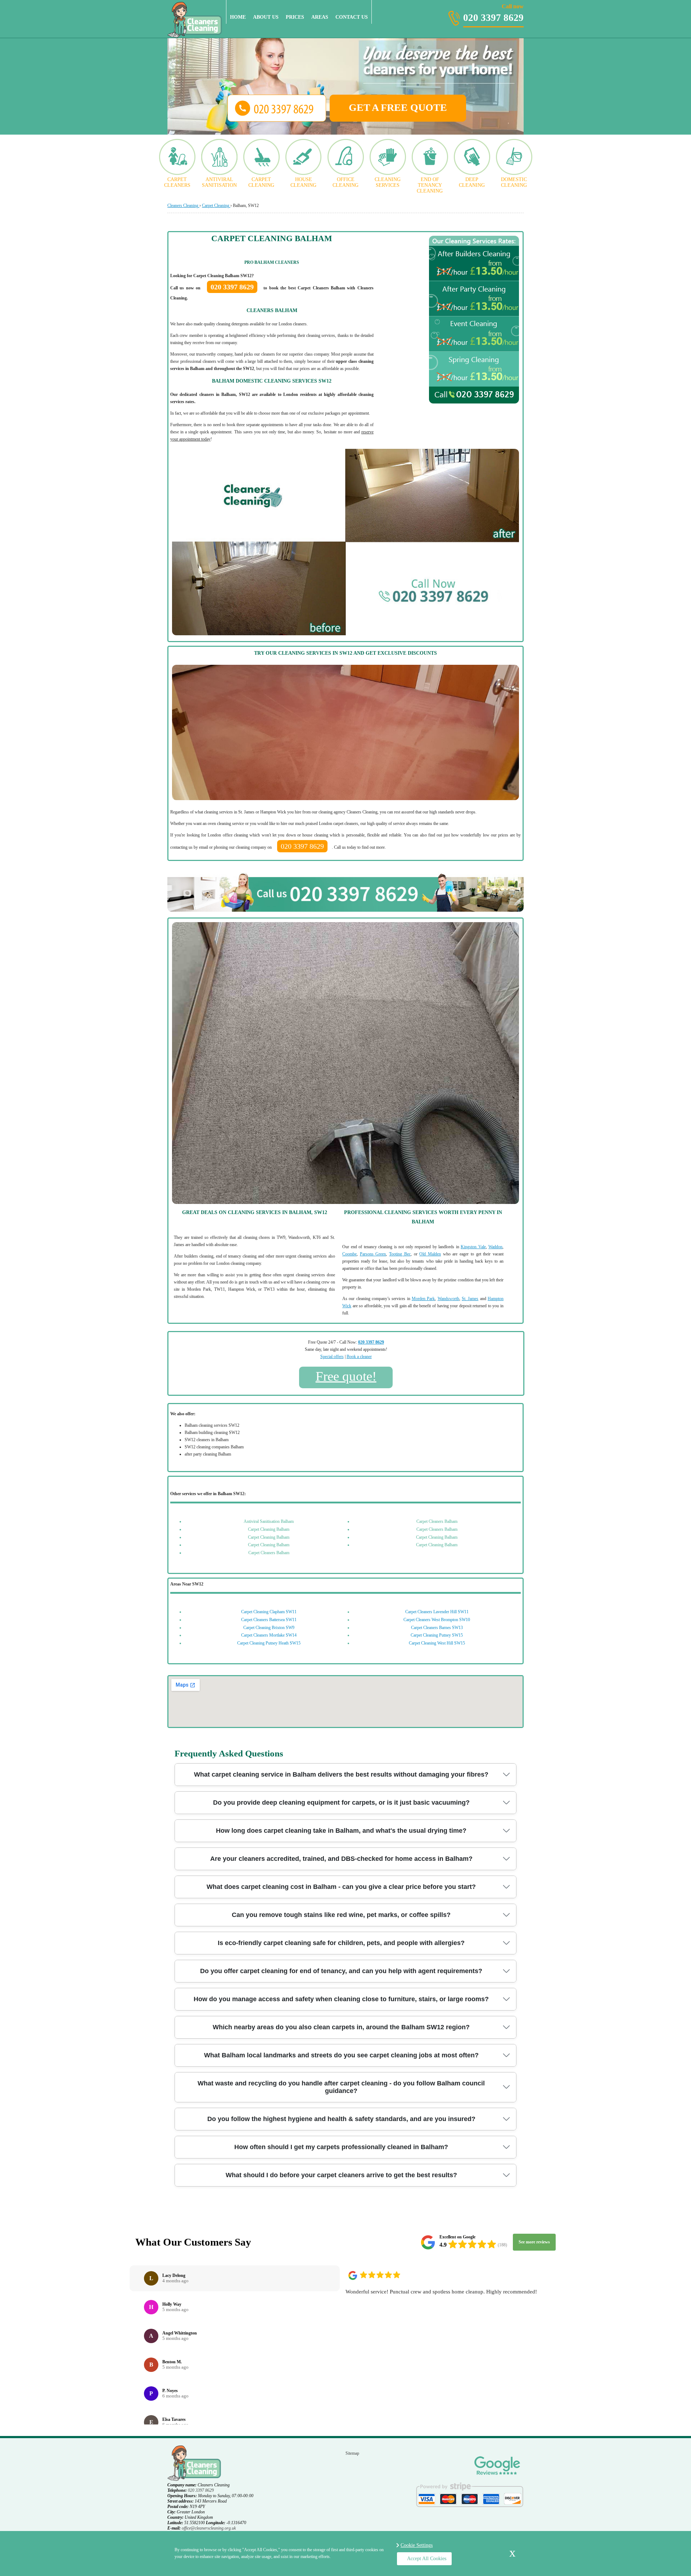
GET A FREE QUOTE (398, 107)
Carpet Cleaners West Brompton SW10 (437, 1620)
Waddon (495, 1247)
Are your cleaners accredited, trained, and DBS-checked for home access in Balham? (341, 1859)
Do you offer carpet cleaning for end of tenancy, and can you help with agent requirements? (341, 1971)
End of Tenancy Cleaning (430, 185)
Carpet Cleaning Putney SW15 (437, 1635)
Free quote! (346, 1376)
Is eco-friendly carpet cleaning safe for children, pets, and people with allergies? (341, 1943)
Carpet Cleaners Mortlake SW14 (269, 1635)
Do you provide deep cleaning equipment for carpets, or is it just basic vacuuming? (341, 1803)
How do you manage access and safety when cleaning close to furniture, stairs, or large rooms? (341, 1999)
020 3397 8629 (493, 13)
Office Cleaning (345, 182)
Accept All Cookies (427, 2559)
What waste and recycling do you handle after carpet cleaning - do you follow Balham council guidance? (341, 2087)
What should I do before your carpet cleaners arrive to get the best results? (341, 2175)
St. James (470, 1299)
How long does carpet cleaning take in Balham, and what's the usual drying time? (341, 1831)
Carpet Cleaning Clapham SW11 (269, 1612)
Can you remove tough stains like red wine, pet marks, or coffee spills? (341, 1915)
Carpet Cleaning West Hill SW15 (437, 1643)
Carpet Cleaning (261, 182)
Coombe (349, 1254)
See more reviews (534, 2242)
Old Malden (430, 1254)
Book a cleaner (359, 1357)
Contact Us (352, 17)
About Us (266, 17)
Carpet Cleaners (177, 182)
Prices (295, 17)
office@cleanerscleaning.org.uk (209, 2528)
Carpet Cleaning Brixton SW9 (269, 1628)
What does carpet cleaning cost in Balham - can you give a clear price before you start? (341, 1887)
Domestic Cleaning (514, 182)
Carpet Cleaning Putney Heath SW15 (269, 1643)
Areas (320, 17)
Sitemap (352, 2453)
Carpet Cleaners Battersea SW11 (269, 1620)
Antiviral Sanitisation (219, 182)
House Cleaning (303, 182)
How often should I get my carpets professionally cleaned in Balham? (341, 2147)
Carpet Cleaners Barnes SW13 (437, 1628)
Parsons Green (373, 1254)
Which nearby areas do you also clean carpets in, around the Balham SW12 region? (341, 2027)
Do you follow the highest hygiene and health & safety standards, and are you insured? (341, 2119)
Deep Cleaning (472, 182)
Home (238, 17)
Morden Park (423, 1299)
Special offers (332, 1357)
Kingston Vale (473, 1247)
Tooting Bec (400, 1254)
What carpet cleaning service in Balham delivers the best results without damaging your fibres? (341, 1774)
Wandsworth (448, 1299)
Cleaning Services (388, 182)
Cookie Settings (417, 2545)
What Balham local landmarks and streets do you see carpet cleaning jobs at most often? (341, 2055)
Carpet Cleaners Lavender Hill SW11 (437, 1612)
